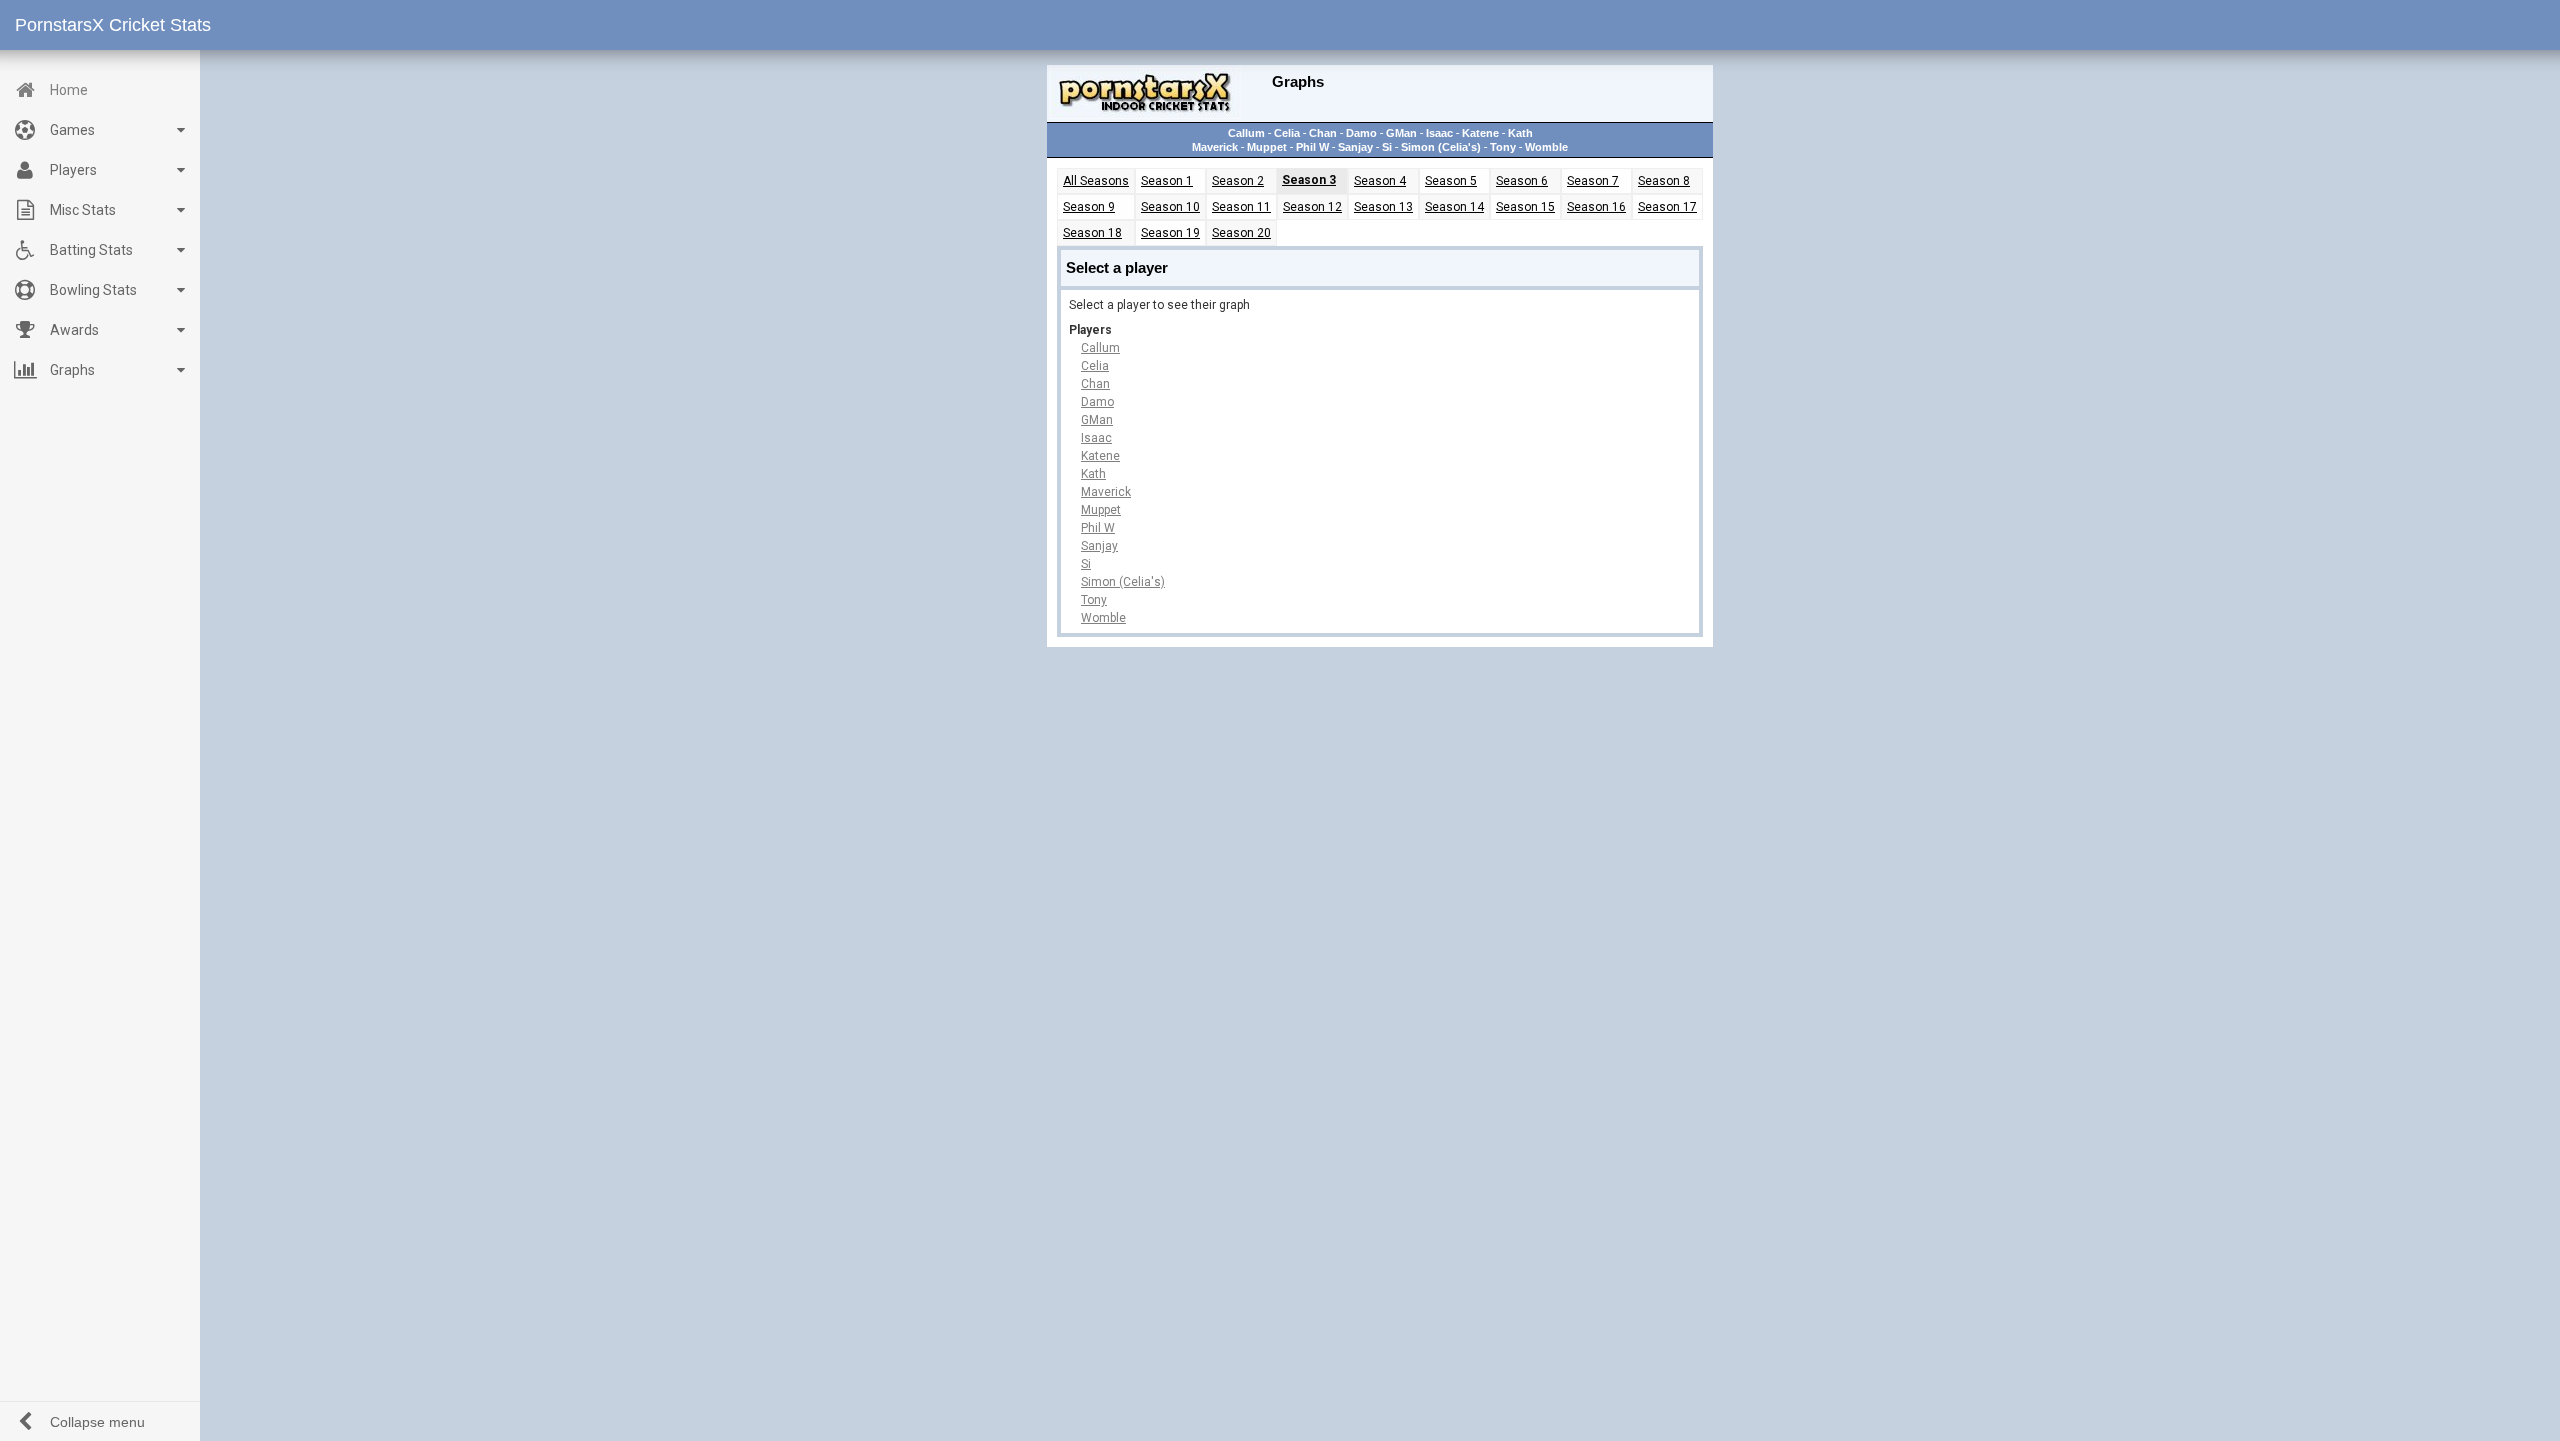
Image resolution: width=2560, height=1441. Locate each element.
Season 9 (1089, 207)
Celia (1287, 133)
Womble (1546, 147)
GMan (1401, 133)
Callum (1246, 133)
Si (1387, 147)
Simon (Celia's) (1441, 147)
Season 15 (1525, 207)
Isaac (1439, 133)
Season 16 (1596, 207)
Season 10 (1170, 207)
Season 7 (1593, 181)
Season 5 (1451, 181)
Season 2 (1238, 181)
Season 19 (1170, 233)
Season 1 (1167, 181)
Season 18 (1092, 233)
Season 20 (1241, 233)
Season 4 (1380, 181)
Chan (1323, 133)
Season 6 (1522, 181)
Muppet (1267, 147)
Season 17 (1667, 207)
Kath (1520, 133)
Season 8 (1664, 181)
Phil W (1312, 147)
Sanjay (1355, 147)
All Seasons (1096, 181)
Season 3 (1309, 180)
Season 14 (1454, 207)
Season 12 (1312, 207)
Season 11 (1241, 207)
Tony (1503, 147)
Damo (1361, 133)
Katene (1480, 133)
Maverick (1215, 147)
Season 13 (1383, 207)
